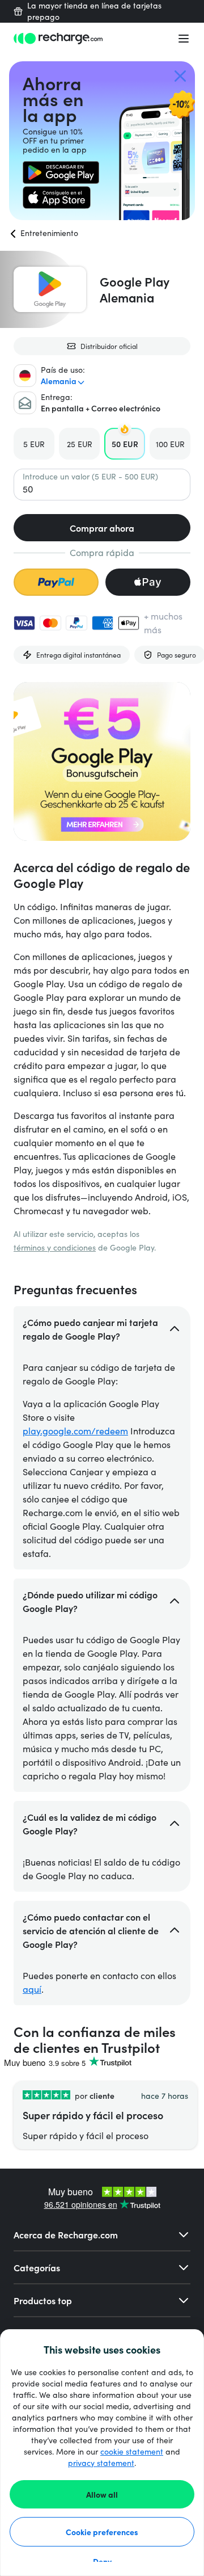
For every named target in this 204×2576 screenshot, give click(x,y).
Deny (102, 2561)
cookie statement (132, 2451)
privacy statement (101, 2463)
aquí (32, 1989)
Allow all (102, 2494)
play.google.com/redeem (75, 1431)
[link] (61, 172)
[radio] (34, 444)
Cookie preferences (102, 2532)
